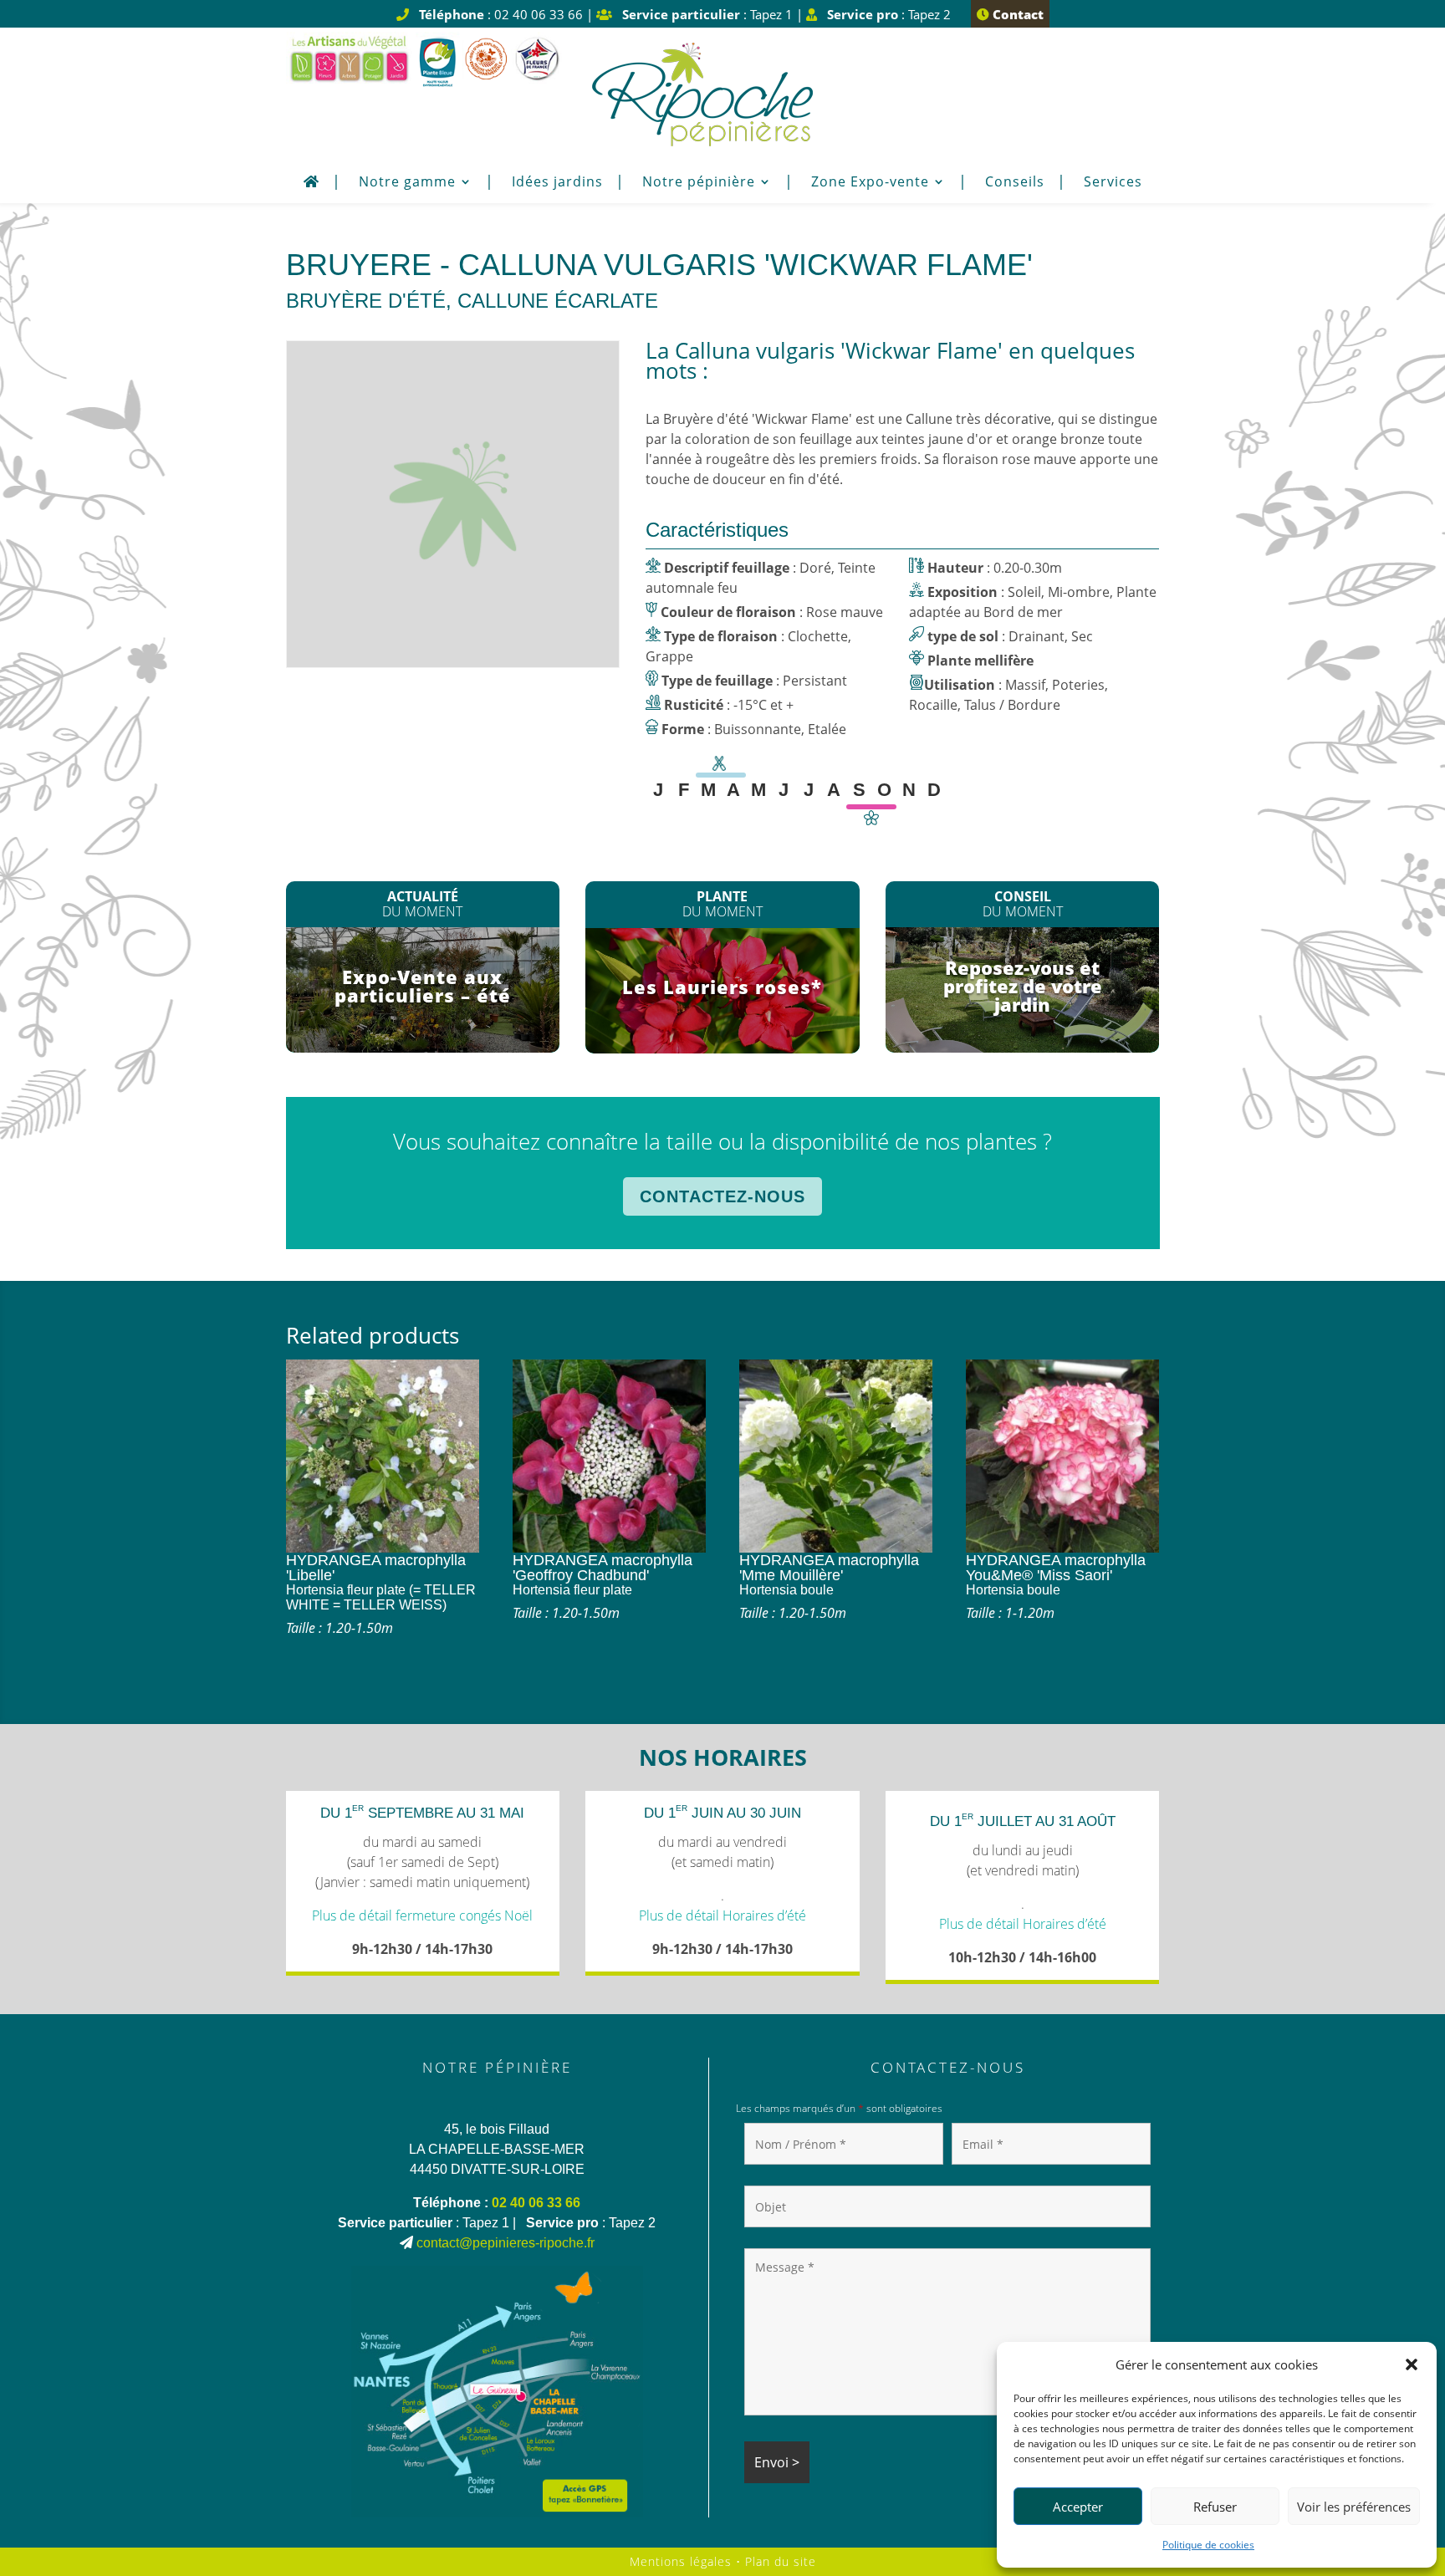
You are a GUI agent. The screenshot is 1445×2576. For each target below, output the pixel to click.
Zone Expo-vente (870, 183)
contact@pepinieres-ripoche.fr (505, 2243)
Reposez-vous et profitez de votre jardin (1023, 986)
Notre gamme (407, 183)
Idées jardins (557, 183)
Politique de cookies (1208, 2545)
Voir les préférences (1354, 2507)
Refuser (1215, 2507)
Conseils (1015, 183)
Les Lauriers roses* (722, 987)
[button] (1412, 2364)
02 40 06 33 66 (536, 2203)
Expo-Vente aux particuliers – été (423, 986)
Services (1113, 183)
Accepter (1078, 2507)
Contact (1016, 14)
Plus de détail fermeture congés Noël (422, 1915)
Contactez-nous (722, 1196)
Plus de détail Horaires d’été (722, 1915)
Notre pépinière (699, 183)
